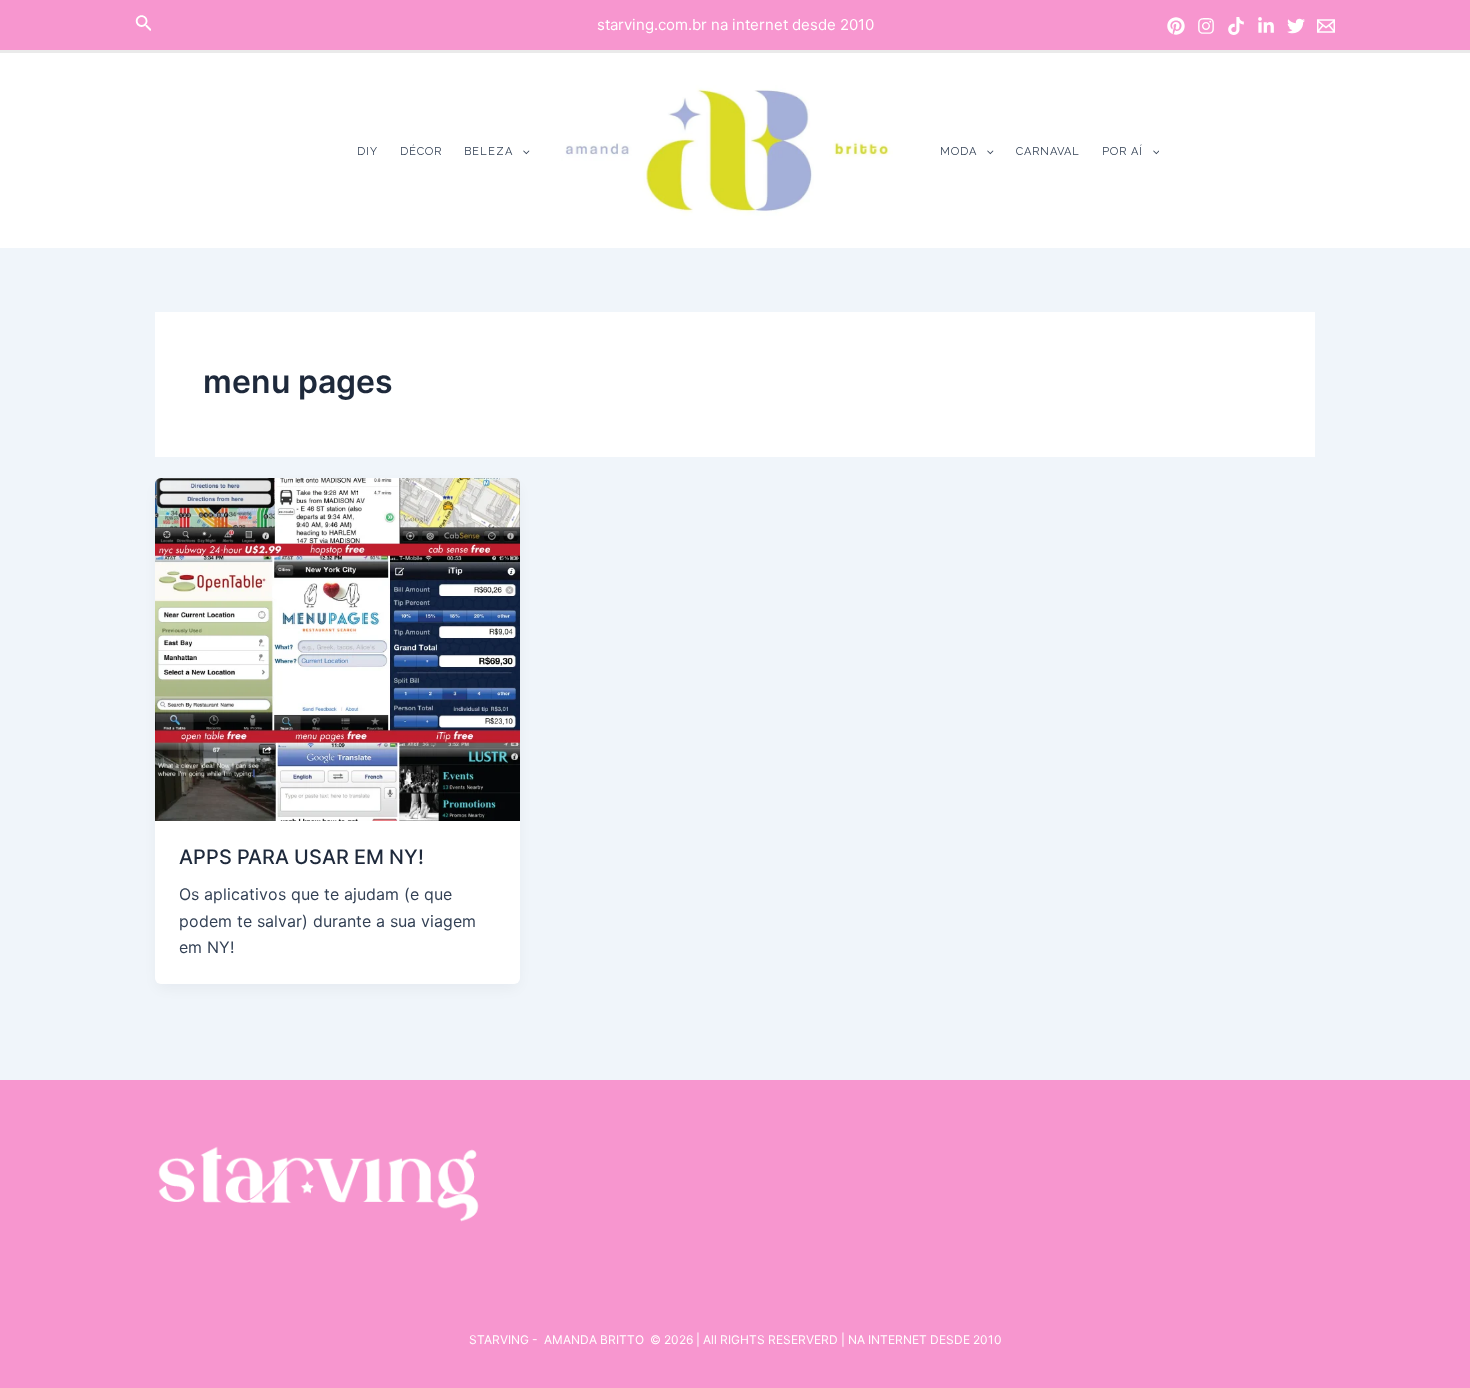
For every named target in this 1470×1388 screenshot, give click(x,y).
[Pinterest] (1176, 26)
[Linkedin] (1266, 26)
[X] (1296, 26)
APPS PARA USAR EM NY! (301, 857)
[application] (521, 151)
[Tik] (1236, 26)
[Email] (1326, 26)
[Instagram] (1206, 26)
